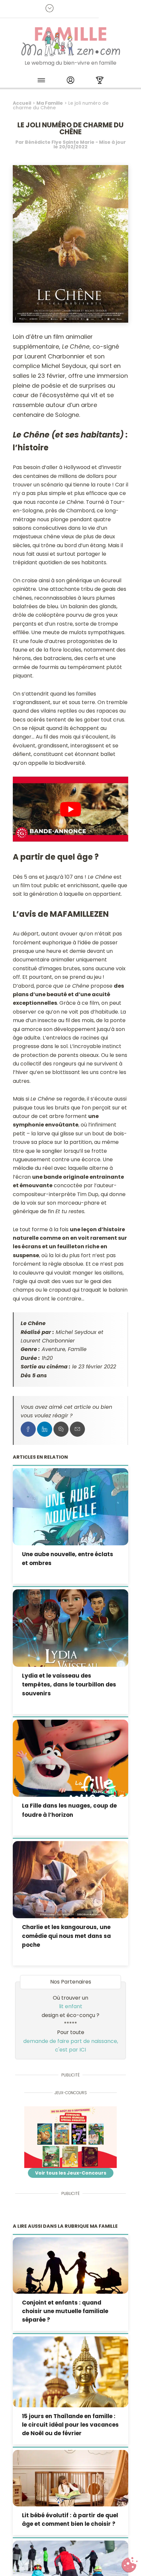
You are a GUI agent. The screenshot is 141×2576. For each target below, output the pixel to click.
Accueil (22, 103)
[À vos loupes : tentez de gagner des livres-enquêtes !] (71, 2137)
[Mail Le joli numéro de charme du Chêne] (77, 1429)
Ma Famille (50, 103)
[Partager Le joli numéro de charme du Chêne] (28, 1429)
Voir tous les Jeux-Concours (71, 2173)
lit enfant (71, 2006)
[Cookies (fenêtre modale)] (130, 2565)
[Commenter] (61, 1429)
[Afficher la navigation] (41, 81)
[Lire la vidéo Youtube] (71, 809)
